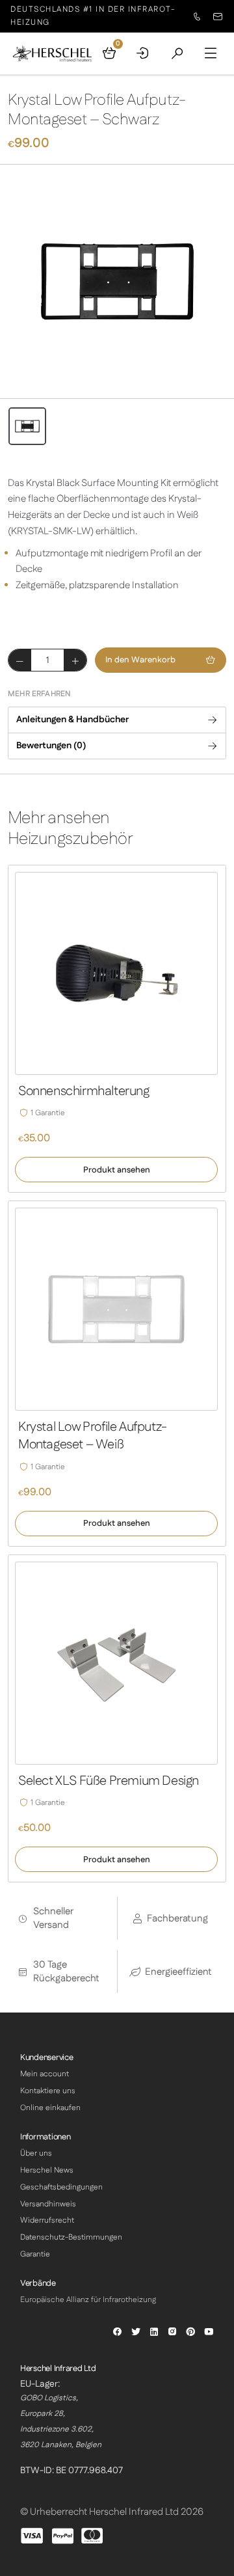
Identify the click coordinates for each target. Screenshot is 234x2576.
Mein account (45, 2074)
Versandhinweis (48, 2204)
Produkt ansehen (117, 1170)
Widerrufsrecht (47, 2220)
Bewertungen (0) (51, 746)
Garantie (35, 2254)
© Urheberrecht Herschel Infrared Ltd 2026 (112, 2512)
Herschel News (47, 2170)
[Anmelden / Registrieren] (143, 53)
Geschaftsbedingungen (61, 2187)
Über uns (36, 2153)
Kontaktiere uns (48, 2091)
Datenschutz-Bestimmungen (71, 2237)
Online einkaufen (50, 2108)
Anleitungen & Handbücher (72, 720)
